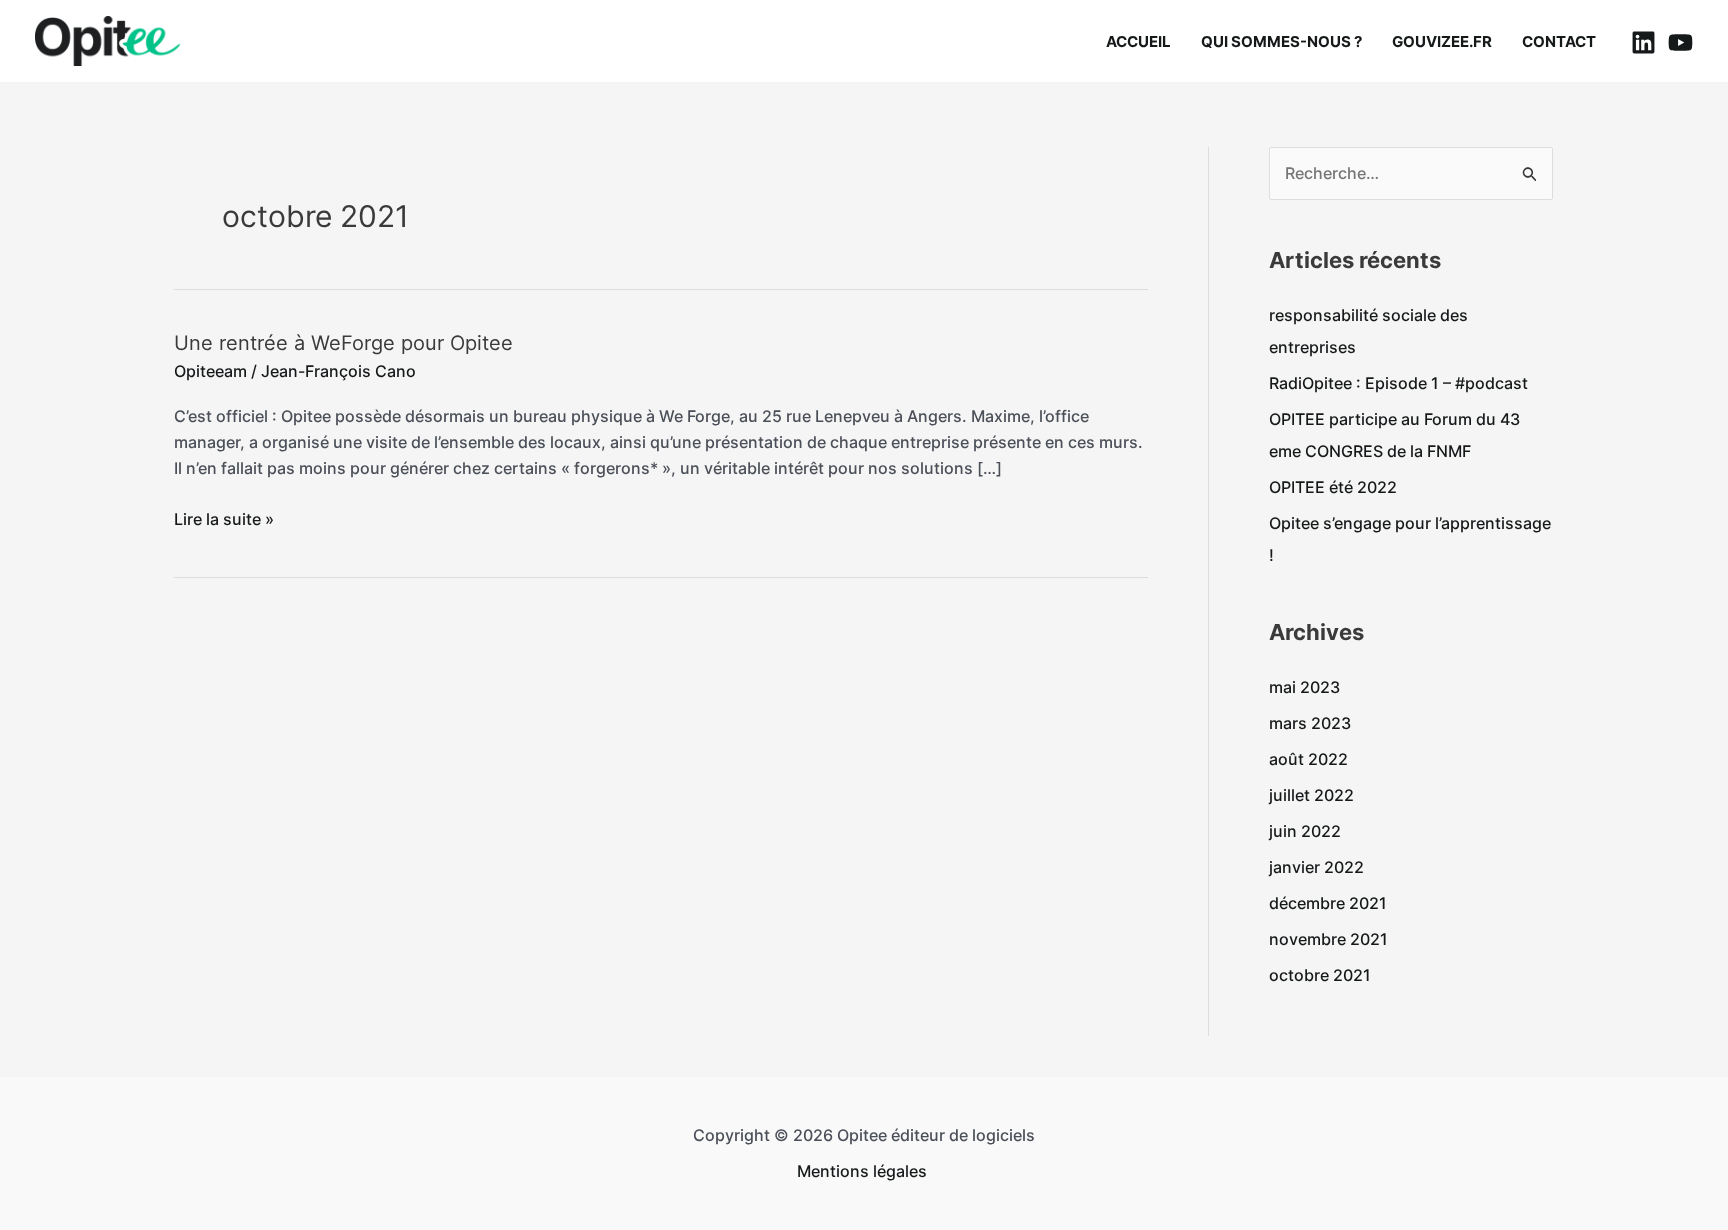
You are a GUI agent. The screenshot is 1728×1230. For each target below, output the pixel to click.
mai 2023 (1304, 687)
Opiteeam (210, 371)
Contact (1559, 41)
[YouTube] (1680, 42)
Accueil (1138, 41)
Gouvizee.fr (1442, 41)
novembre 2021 (1328, 939)
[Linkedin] (1643, 42)
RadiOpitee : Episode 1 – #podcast (1400, 383)
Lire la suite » (224, 517)
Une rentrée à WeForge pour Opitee (343, 343)
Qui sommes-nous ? (1281, 41)
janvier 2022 (1316, 867)
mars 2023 (1310, 723)
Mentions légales (864, 1171)
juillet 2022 (1311, 795)
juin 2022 (1305, 831)
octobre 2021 (1320, 975)
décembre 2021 (1328, 903)
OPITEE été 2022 (1333, 487)
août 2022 (1308, 759)
